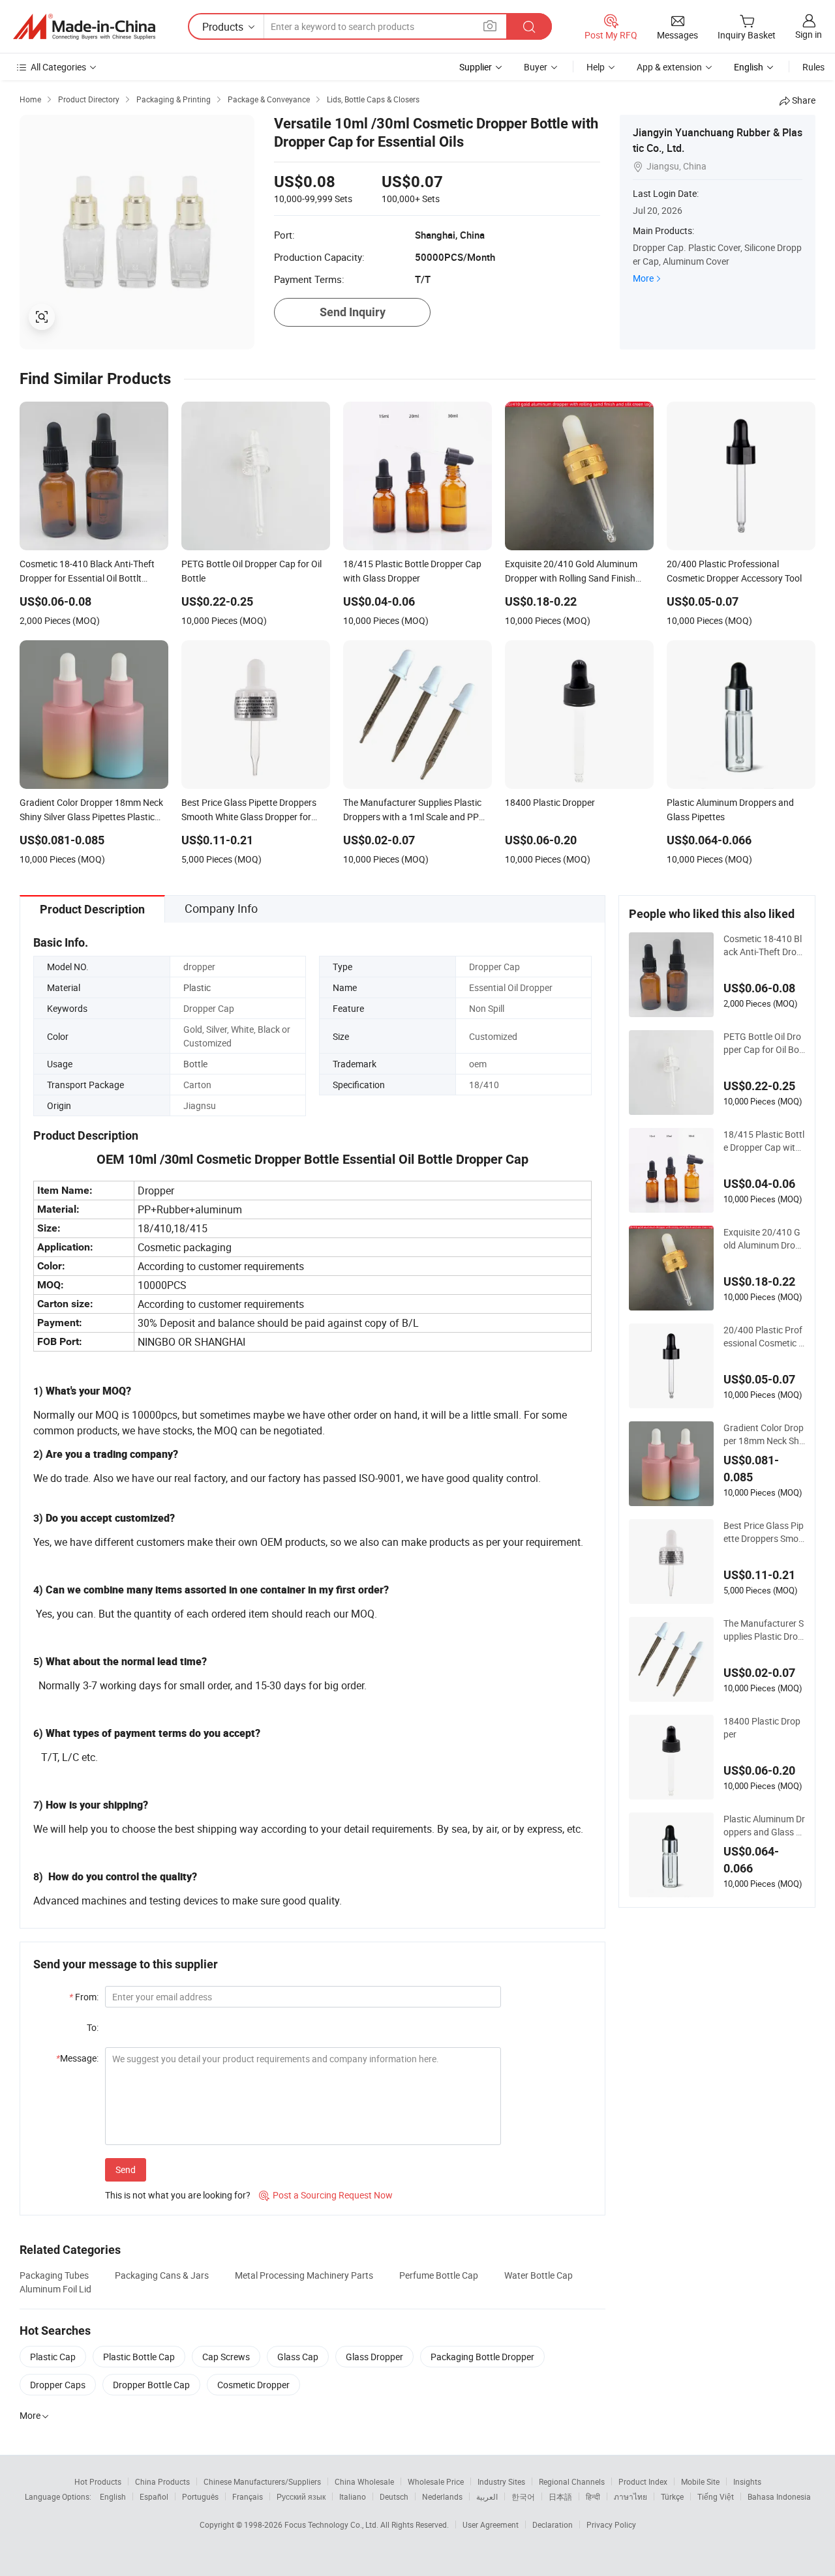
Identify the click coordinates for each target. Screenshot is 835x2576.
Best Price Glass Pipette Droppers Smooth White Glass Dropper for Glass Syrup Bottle (764, 1532)
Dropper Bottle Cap (151, 2385)
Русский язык (301, 2496)
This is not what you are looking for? (178, 2195)
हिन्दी (593, 2496)
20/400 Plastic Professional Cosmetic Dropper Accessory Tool (764, 1337)
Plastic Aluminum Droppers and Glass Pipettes (764, 1826)
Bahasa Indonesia (779, 2496)
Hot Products (98, 2481)
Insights (747, 2481)
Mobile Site (700, 2481)
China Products (162, 2481)
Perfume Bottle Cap (439, 2275)
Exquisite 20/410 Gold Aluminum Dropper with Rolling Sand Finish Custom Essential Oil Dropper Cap (764, 1239)
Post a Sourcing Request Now (326, 2195)
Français (248, 2496)
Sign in (809, 34)
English (113, 2496)
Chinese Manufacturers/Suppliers (262, 2481)
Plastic (197, 987)
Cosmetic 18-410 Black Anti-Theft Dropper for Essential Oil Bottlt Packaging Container (764, 945)
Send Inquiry (353, 312)
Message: (77, 2058)
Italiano (353, 2496)
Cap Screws (226, 2357)
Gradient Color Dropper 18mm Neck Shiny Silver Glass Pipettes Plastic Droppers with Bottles (764, 1434)
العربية (487, 2496)
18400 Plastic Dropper (762, 1727)
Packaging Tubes (54, 2275)
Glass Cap (298, 2357)
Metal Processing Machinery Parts (304, 2275)
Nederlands (442, 2496)
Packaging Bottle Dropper (482, 2357)
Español (154, 2496)
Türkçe (672, 2496)
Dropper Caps (58, 2385)
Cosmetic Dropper (253, 2385)
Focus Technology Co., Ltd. (332, 2524)
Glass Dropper (374, 2357)
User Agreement (491, 2524)
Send (126, 2169)
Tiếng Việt (716, 2496)
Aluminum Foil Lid (55, 2289)
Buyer (536, 67)
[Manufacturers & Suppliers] (84, 27)
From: (84, 1997)
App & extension (669, 67)
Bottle (195, 1064)
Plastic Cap (53, 2357)
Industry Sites (501, 2481)
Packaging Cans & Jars (162, 2275)
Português (200, 2496)
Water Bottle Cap (539, 2275)
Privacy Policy (611, 2524)
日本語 (560, 2496)
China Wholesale (364, 2481)
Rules (813, 67)
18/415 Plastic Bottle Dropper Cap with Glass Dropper (764, 1141)
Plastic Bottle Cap (139, 2357)
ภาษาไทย (630, 2496)
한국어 (523, 2496)
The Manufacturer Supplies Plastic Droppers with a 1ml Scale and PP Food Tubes (764, 1630)
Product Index (643, 2481)
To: (93, 2027)
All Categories (58, 67)
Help (596, 67)
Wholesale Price (436, 2481)
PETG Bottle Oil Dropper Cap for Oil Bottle (763, 1043)
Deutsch (394, 2496)
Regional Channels (572, 2481)
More (643, 278)
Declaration (553, 2524)
